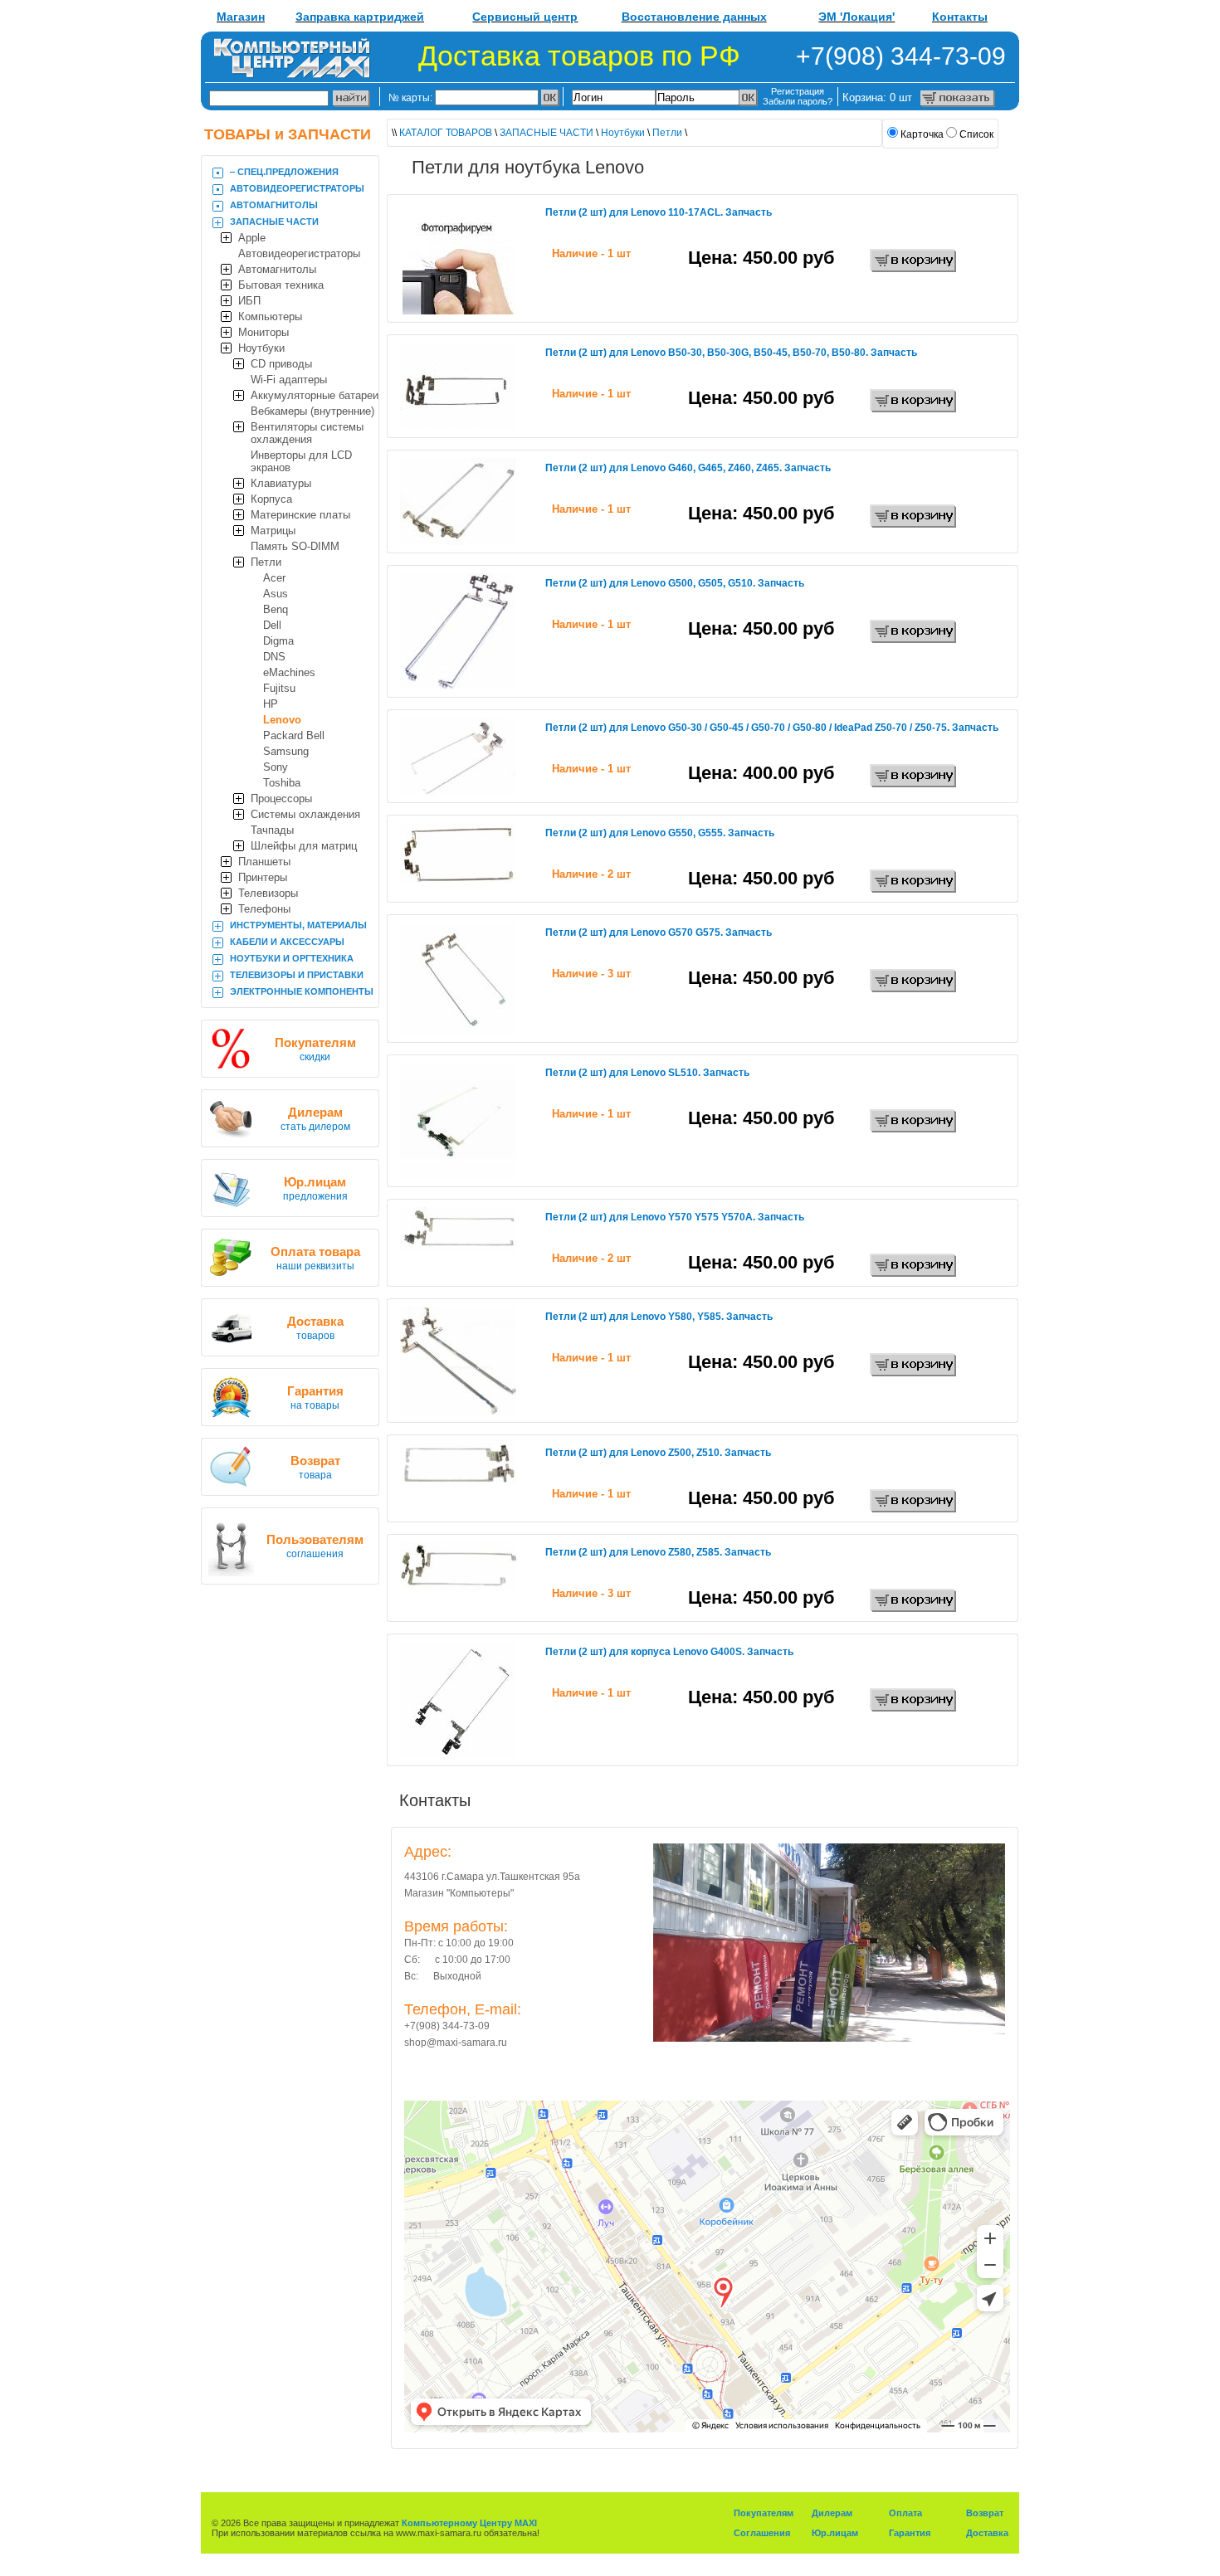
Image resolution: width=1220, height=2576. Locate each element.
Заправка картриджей (360, 17)
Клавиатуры (281, 483)
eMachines (289, 672)
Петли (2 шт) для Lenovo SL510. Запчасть (647, 1073)
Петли (266, 562)
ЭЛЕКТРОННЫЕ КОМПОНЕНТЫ (302, 991)
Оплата (905, 2513)
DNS (274, 657)
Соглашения (762, 2533)
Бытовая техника (281, 285)
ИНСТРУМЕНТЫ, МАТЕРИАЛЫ (298, 925)
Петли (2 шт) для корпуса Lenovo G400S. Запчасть (669, 1652)
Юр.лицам (835, 2533)
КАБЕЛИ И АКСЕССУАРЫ (287, 942)
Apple (252, 238)
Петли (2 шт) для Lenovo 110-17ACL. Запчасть (659, 212)
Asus (276, 594)
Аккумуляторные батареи (315, 395)
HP (271, 704)
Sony (276, 767)
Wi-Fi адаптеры (289, 380)
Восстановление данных (694, 17)
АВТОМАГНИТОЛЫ (274, 205)
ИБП (249, 301)
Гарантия (910, 2533)
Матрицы (273, 531)
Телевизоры (268, 893)
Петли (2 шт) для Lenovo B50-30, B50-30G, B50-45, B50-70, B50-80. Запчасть (731, 353)
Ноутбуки (261, 348)
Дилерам (832, 2513)
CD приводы (281, 364)
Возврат (985, 2513)
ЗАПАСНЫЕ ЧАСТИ (274, 222)
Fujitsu (279, 688)
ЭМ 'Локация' (856, 17)
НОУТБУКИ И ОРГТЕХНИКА (292, 958)
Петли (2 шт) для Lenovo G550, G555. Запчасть (660, 833)
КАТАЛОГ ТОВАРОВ (446, 133)
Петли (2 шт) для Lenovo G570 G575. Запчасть (659, 933)
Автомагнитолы (277, 269)
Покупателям (764, 2513)
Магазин (241, 17)
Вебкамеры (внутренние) (312, 411)
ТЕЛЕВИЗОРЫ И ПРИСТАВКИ (297, 975)
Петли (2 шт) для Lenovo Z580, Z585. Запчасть (658, 1552)
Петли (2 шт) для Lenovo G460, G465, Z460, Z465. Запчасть (688, 468)
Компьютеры (270, 317)
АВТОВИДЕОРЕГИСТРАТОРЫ (297, 188)
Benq (276, 609)
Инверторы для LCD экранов (301, 461)
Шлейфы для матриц (304, 846)
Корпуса (271, 499)
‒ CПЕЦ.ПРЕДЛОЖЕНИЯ (284, 172)
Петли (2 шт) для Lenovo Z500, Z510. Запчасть (658, 1453)
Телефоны (264, 909)
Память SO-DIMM (295, 546)
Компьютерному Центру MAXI (469, 2523)
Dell (272, 625)
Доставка (987, 2533)
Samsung (286, 751)
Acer (274, 578)
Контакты (960, 17)
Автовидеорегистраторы (299, 253)
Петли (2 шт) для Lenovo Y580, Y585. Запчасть (659, 1317)
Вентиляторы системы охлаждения (307, 433)
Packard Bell (294, 735)
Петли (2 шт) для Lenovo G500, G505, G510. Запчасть (675, 583)
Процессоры (281, 799)
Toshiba (282, 783)
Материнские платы (300, 515)
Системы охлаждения (305, 814)
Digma (278, 641)
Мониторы (264, 332)
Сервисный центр (525, 17)
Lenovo (282, 720)
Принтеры (263, 877)
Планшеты (264, 862)
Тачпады (272, 830)
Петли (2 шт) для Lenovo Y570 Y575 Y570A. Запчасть (675, 1217)
